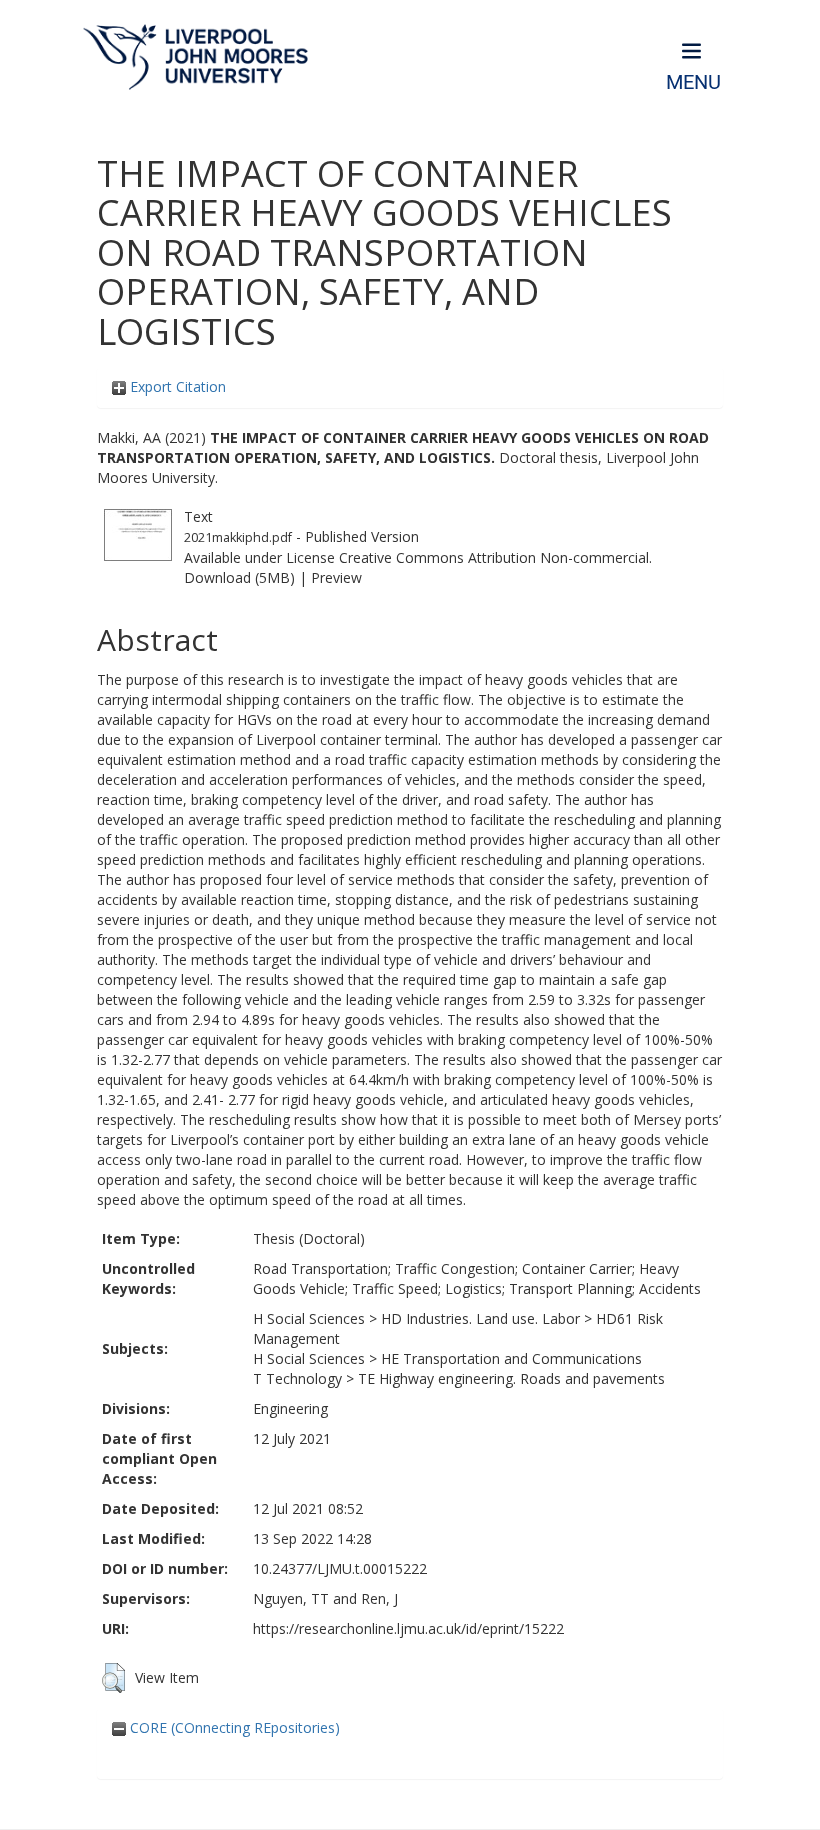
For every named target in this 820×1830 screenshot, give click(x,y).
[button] (113, 1678)
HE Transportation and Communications (511, 1358)
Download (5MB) (239, 577)
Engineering (290, 1408)
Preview (336, 577)
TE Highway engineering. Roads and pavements (511, 1378)
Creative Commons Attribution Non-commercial (494, 557)
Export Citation (176, 386)
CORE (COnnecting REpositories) (233, 1727)
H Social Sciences (309, 1318)
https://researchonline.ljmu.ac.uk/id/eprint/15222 (408, 1628)
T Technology (297, 1378)
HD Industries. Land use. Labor (480, 1318)
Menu (693, 82)
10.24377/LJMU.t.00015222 (340, 1568)
